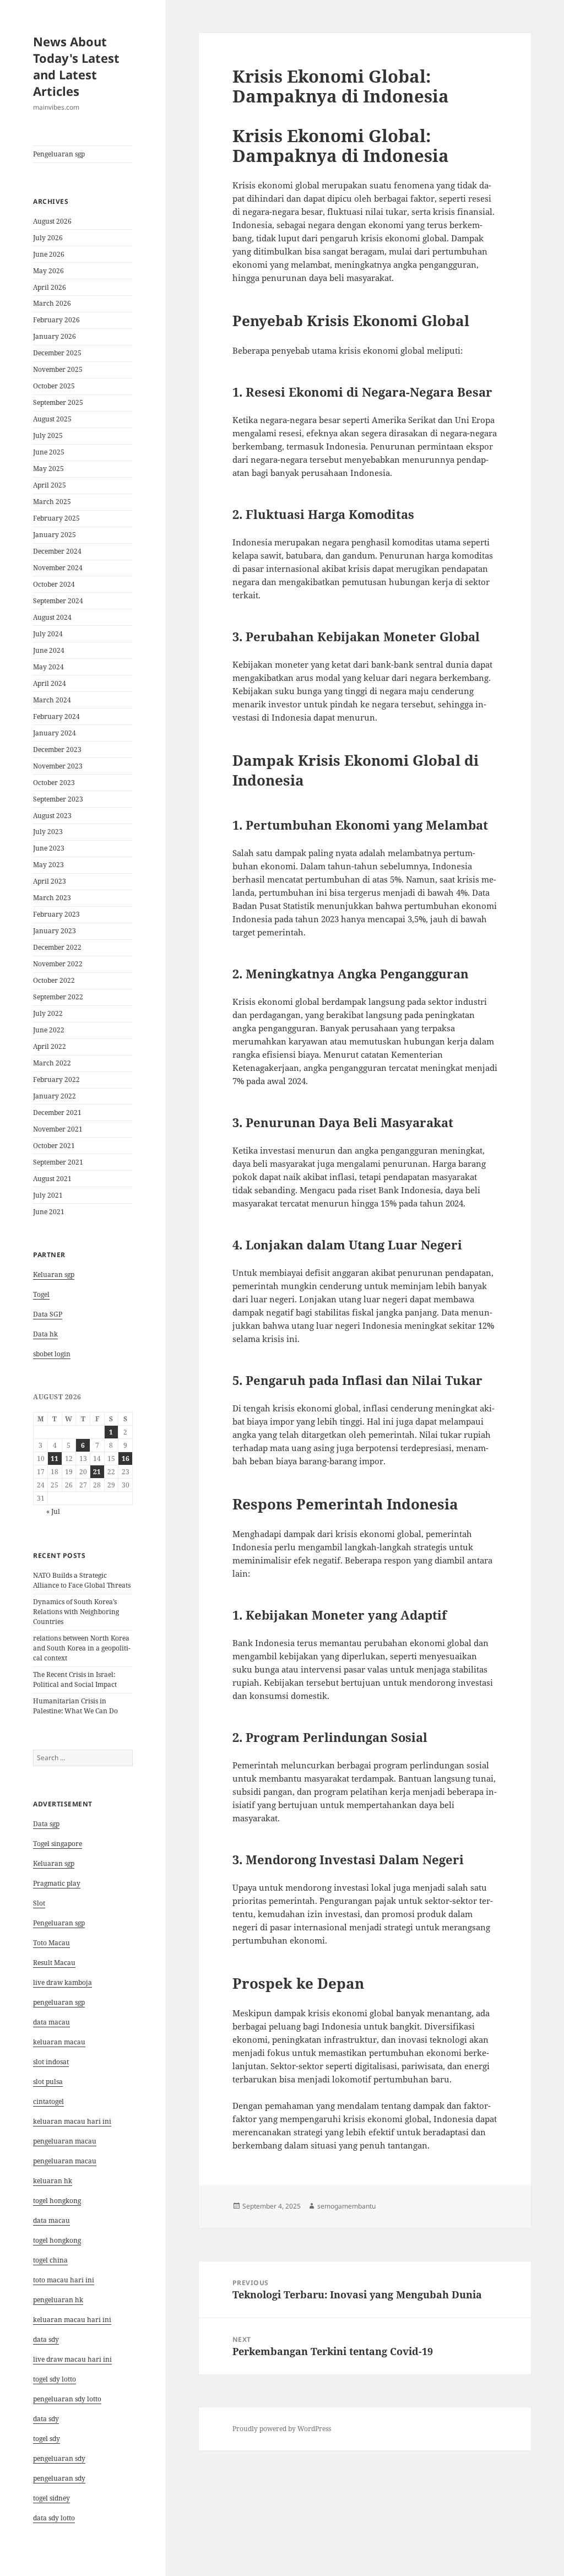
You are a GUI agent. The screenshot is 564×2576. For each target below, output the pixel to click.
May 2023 (48, 865)
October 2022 (54, 980)
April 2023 (50, 881)
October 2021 (54, 1146)
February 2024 (56, 716)
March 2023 (52, 898)
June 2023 (49, 848)
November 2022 (58, 964)
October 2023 (54, 783)
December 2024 (57, 551)
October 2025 (54, 386)
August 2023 (52, 816)
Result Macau (54, 1963)
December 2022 (57, 947)
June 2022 (49, 1030)
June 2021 (49, 1212)
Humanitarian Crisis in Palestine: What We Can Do (75, 1706)
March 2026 (52, 303)
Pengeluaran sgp (59, 154)
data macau (51, 2220)
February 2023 (56, 914)
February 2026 (56, 320)
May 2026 (48, 271)
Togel (41, 1294)
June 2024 (49, 650)
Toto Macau (51, 1943)
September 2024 (58, 601)
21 (97, 1472)
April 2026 (50, 287)
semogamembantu (346, 2206)
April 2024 (50, 683)
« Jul (53, 1511)
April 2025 (50, 485)
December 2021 (57, 1113)
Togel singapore (58, 1844)
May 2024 (48, 667)
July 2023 (48, 832)
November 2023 (58, 766)
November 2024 (58, 568)
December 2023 (57, 749)
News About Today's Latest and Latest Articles (76, 66)
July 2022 (48, 1013)
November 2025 (58, 369)
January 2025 (55, 535)
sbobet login (52, 1354)
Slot (39, 1903)
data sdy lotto (54, 2518)
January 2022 (55, 1096)
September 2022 (58, 997)
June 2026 (49, 254)
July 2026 (48, 238)
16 (126, 1459)
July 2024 (48, 634)
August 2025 (52, 419)
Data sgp (46, 1824)
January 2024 (55, 733)
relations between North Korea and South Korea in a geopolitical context (82, 1648)
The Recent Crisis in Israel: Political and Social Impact (75, 1679)
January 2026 (55, 336)
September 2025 (58, 402)
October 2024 (54, 584)
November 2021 (58, 1129)
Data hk (45, 1334)
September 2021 (58, 1162)
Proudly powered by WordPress (282, 2429)
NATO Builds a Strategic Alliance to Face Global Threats (82, 1580)
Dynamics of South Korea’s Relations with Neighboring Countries (76, 1612)
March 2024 (52, 700)
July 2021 (48, 1195)
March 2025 (52, 502)
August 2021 (52, 1179)
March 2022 (52, 1063)
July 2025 (48, 435)
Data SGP (48, 1314)
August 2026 (52, 221)
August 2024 (52, 617)
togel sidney (51, 2498)
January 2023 (55, 931)
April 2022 (50, 1046)
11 (55, 1459)
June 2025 (49, 452)
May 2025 (48, 469)
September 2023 (58, 799)
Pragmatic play (57, 1883)
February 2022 (56, 1079)
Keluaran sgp (54, 1275)
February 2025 (56, 518)
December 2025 (57, 353)
